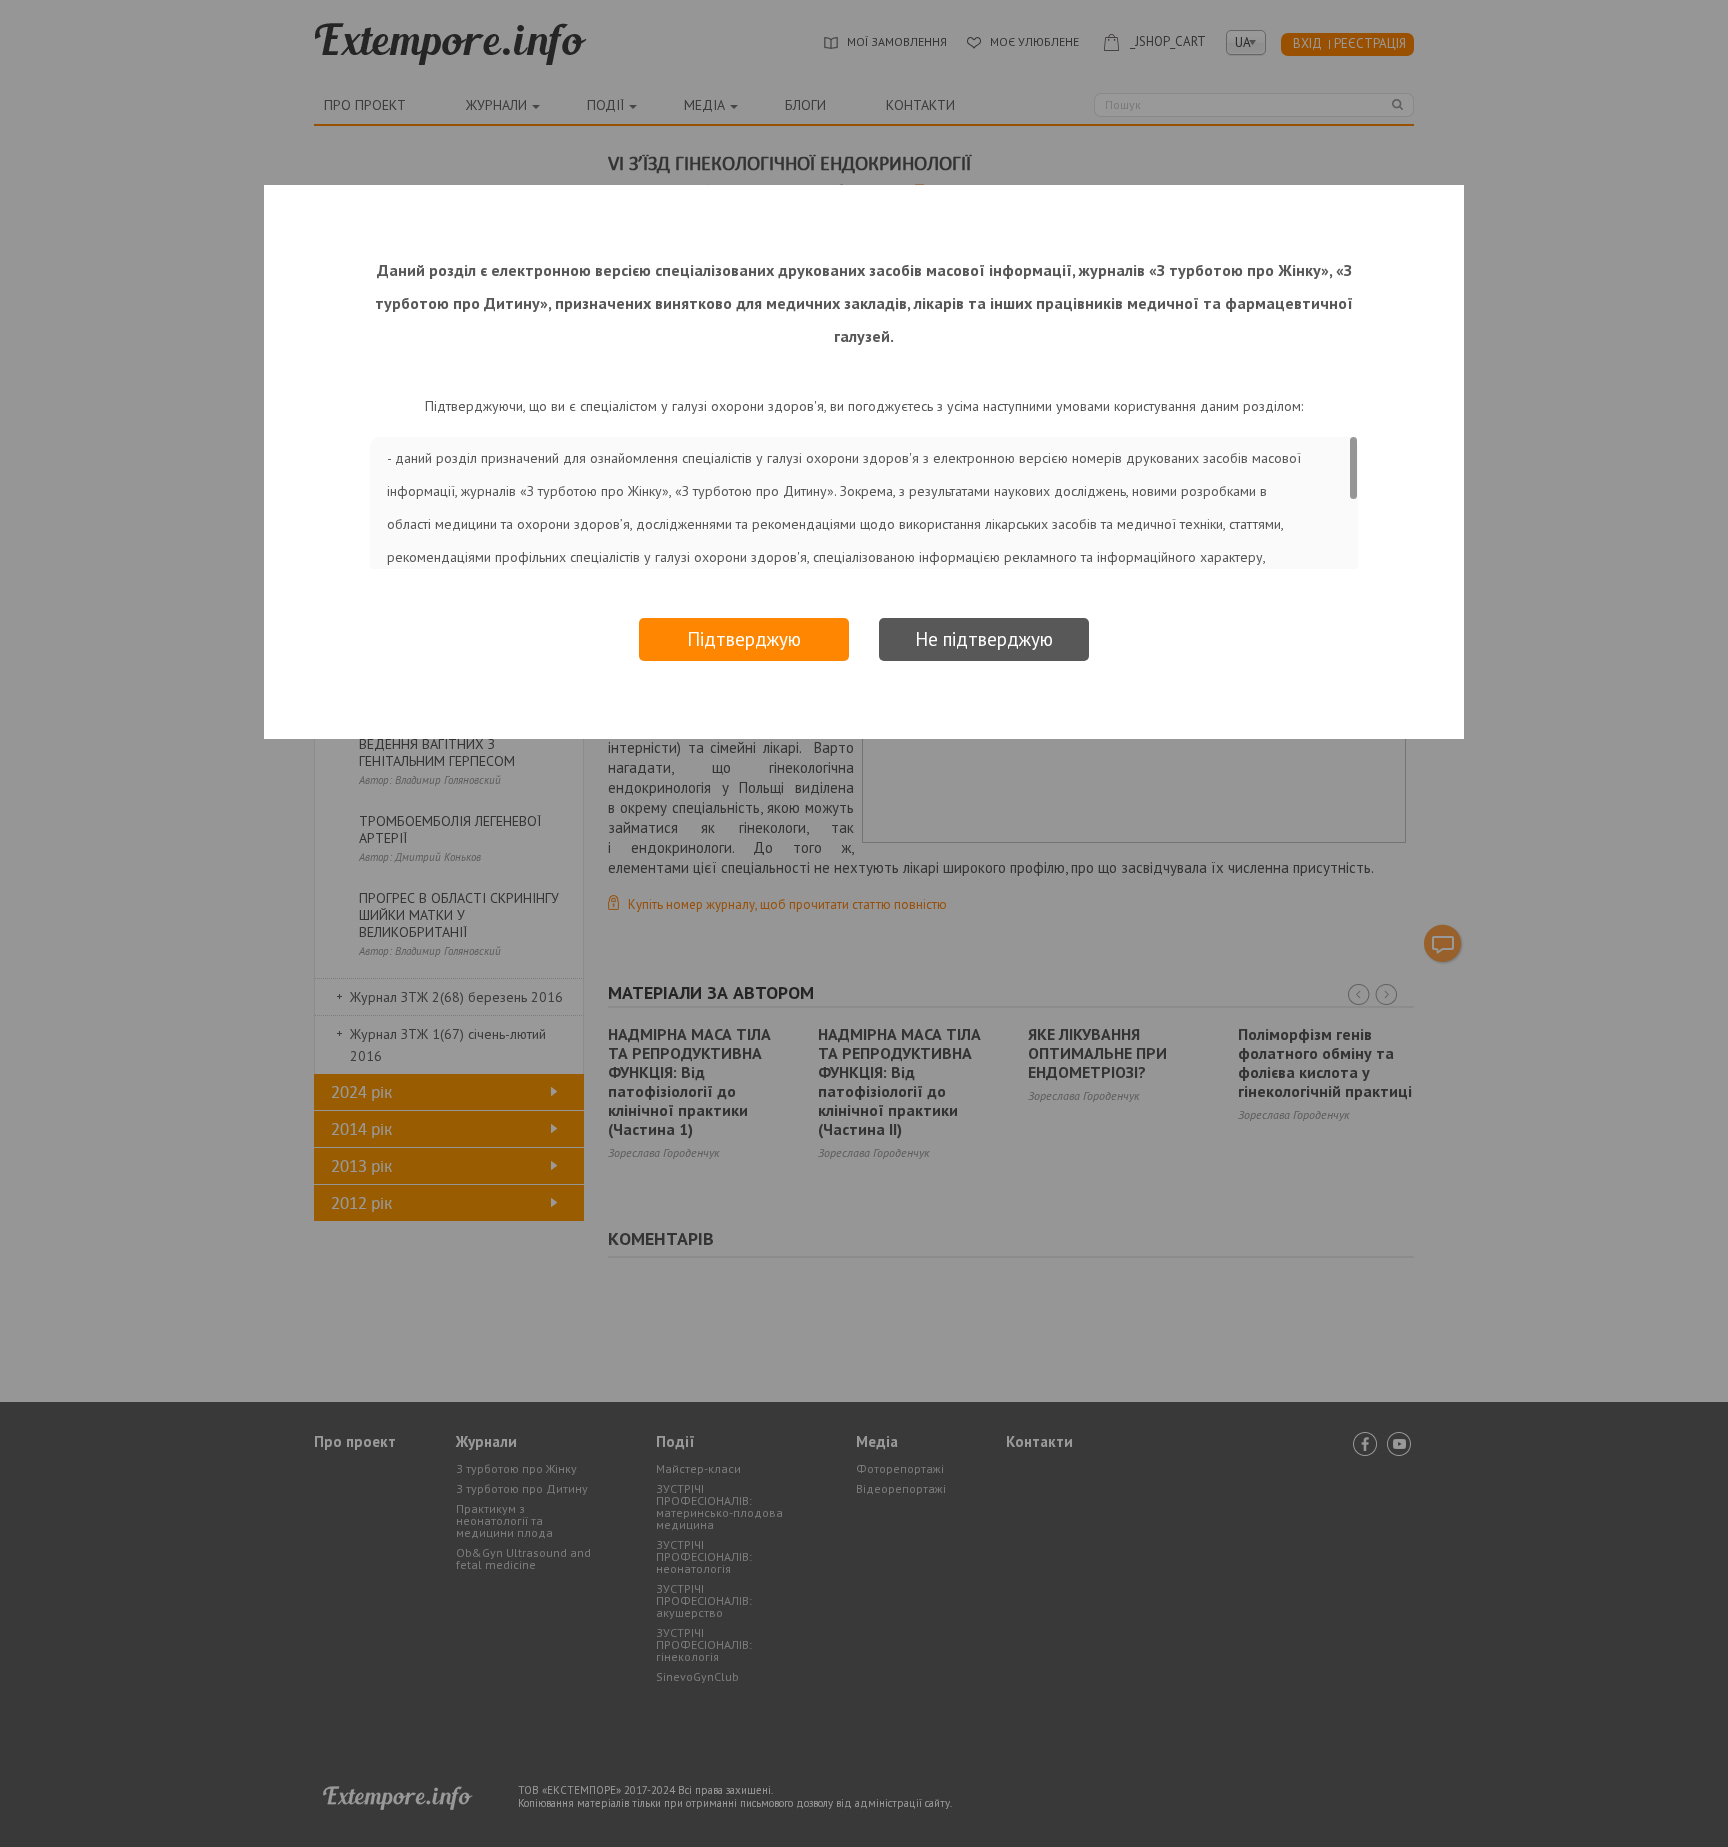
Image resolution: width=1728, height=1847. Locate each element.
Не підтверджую (984, 639)
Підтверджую (744, 639)
